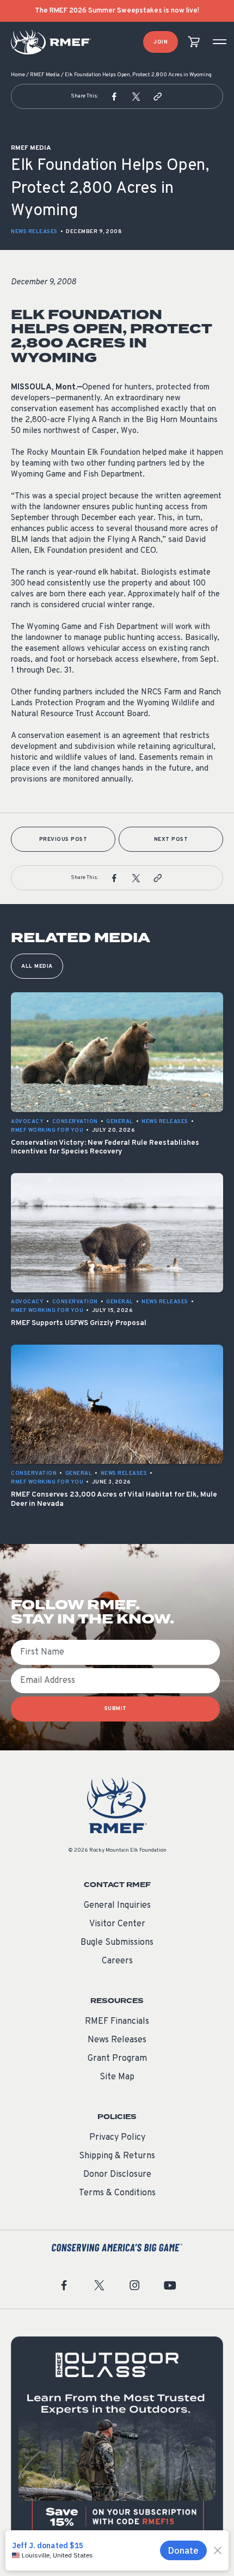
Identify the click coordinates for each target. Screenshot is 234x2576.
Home (18, 75)
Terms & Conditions (117, 2193)
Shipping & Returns (117, 2156)
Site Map (117, 2077)
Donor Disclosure (117, 2175)
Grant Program (117, 2059)
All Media (37, 966)
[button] (114, 96)
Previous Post (63, 840)
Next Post (171, 840)
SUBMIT (116, 1709)
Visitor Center (117, 1924)
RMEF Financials (117, 2022)
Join (161, 42)
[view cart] (194, 42)
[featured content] (117, 2443)
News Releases (34, 232)
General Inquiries (117, 1906)
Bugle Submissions (117, 1943)
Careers (117, 1961)
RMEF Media (45, 75)
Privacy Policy (117, 2138)
